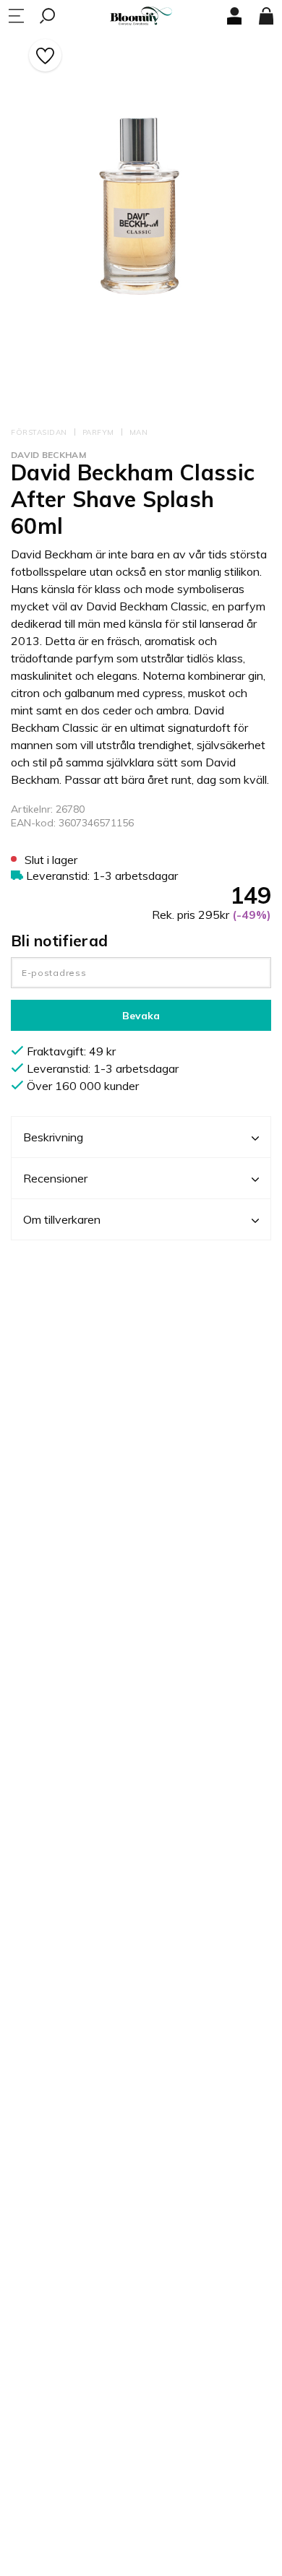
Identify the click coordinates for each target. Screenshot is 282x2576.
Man (139, 432)
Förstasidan (39, 432)
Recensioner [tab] (55, 1178)
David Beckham (48, 455)
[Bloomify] (141, 16)
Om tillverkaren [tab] (62, 1219)
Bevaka (141, 1016)
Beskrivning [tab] (53, 1137)
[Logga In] (234, 16)
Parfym (98, 432)
